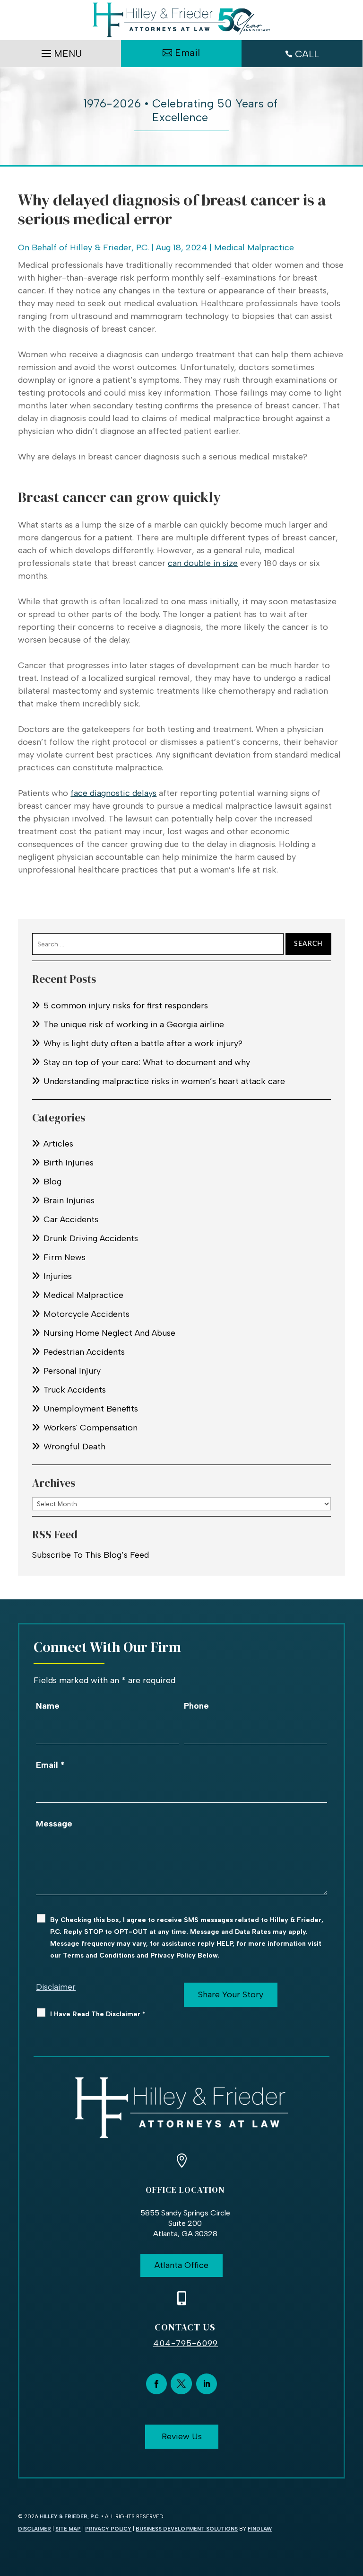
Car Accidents (71, 1219)
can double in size (203, 563)
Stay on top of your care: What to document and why (147, 1062)
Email (50, 1765)
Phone (196, 1706)
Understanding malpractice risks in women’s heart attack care (164, 1081)
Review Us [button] (182, 2436)
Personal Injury (72, 1371)
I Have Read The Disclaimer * (98, 2014)
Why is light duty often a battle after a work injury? (143, 1043)
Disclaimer (56, 1987)
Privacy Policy (108, 2529)
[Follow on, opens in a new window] (181, 2384)
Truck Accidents (75, 1390)
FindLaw (260, 2529)
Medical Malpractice (254, 247)
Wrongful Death (74, 1447)
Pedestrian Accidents (84, 1352)
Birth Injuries (69, 1163)
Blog (52, 1182)
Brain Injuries (69, 1200)
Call (307, 54)
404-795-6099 (186, 2343)
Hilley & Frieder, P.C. (109, 247)
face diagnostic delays (113, 793)
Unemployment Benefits (91, 1409)
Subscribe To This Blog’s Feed (91, 1555)
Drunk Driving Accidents (91, 1238)
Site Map (68, 2529)
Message (54, 1824)
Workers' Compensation (91, 1428)
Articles (58, 1144)
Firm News (65, 1257)
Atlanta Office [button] (181, 2265)
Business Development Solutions (187, 2529)
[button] (60, 51)
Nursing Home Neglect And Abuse (109, 1333)
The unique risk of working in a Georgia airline (134, 1024)
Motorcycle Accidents (86, 1314)
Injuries (58, 1276)
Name (48, 1706)
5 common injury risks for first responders (126, 1006)
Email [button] (187, 53)
